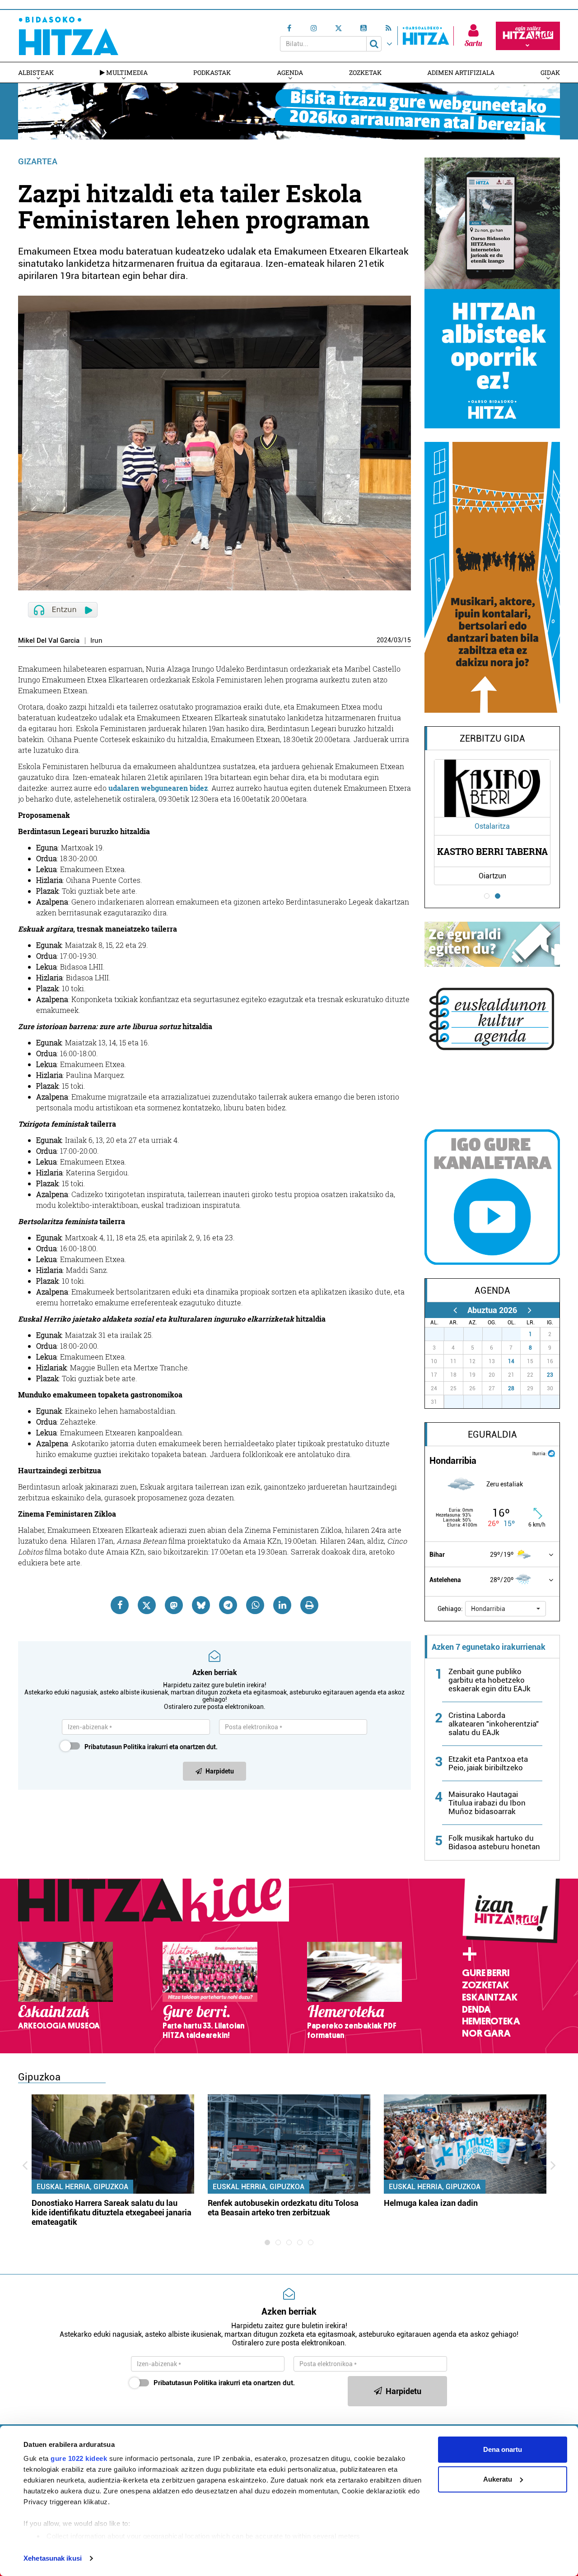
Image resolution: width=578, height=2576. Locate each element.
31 (516, 1334)
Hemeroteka (491, 2021)
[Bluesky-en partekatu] (201, 1605)
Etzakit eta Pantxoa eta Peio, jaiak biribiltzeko (488, 1763)
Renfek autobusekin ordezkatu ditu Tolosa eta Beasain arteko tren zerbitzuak (283, 2208)
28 (511, 1388)
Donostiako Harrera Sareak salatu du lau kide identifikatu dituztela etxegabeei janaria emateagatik (112, 2212)
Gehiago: (450, 1609)
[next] (529, 1310)
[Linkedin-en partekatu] (282, 1605)
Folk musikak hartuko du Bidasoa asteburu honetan (494, 1842)
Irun (96, 641)
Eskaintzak (490, 1997)
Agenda (290, 72)
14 (511, 1361)
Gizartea (38, 161)
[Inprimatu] (309, 1605)
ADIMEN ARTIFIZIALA (461, 72)
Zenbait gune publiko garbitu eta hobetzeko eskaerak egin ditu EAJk (489, 1680)
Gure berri (486, 1973)
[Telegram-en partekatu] (228, 1605)
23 (550, 1375)
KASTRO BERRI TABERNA (492, 851)
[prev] (455, 1310)
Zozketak (365, 72)
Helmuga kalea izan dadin (431, 2203)
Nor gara (486, 2033)
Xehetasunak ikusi (53, 2558)
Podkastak (212, 72)
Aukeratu (498, 2479)
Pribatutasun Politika (115, 1747)
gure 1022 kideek (79, 2458)
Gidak (550, 72)
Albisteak (36, 72)
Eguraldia (492, 1434)
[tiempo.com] (551, 1453)
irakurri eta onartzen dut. (151, 1747)
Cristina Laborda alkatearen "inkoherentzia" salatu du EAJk (494, 1724)
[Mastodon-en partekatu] (174, 1605)
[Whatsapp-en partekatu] (255, 1605)
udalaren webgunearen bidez (158, 788)
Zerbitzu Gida (492, 738)
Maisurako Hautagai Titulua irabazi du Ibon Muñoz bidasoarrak (487, 1803)
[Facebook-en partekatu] (120, 1605)
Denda (476, 2010)
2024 (384, 640)
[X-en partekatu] (147, 1605)
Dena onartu (503, 2449)
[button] (506, 1609)
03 (397, 640)
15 (407, 640)
